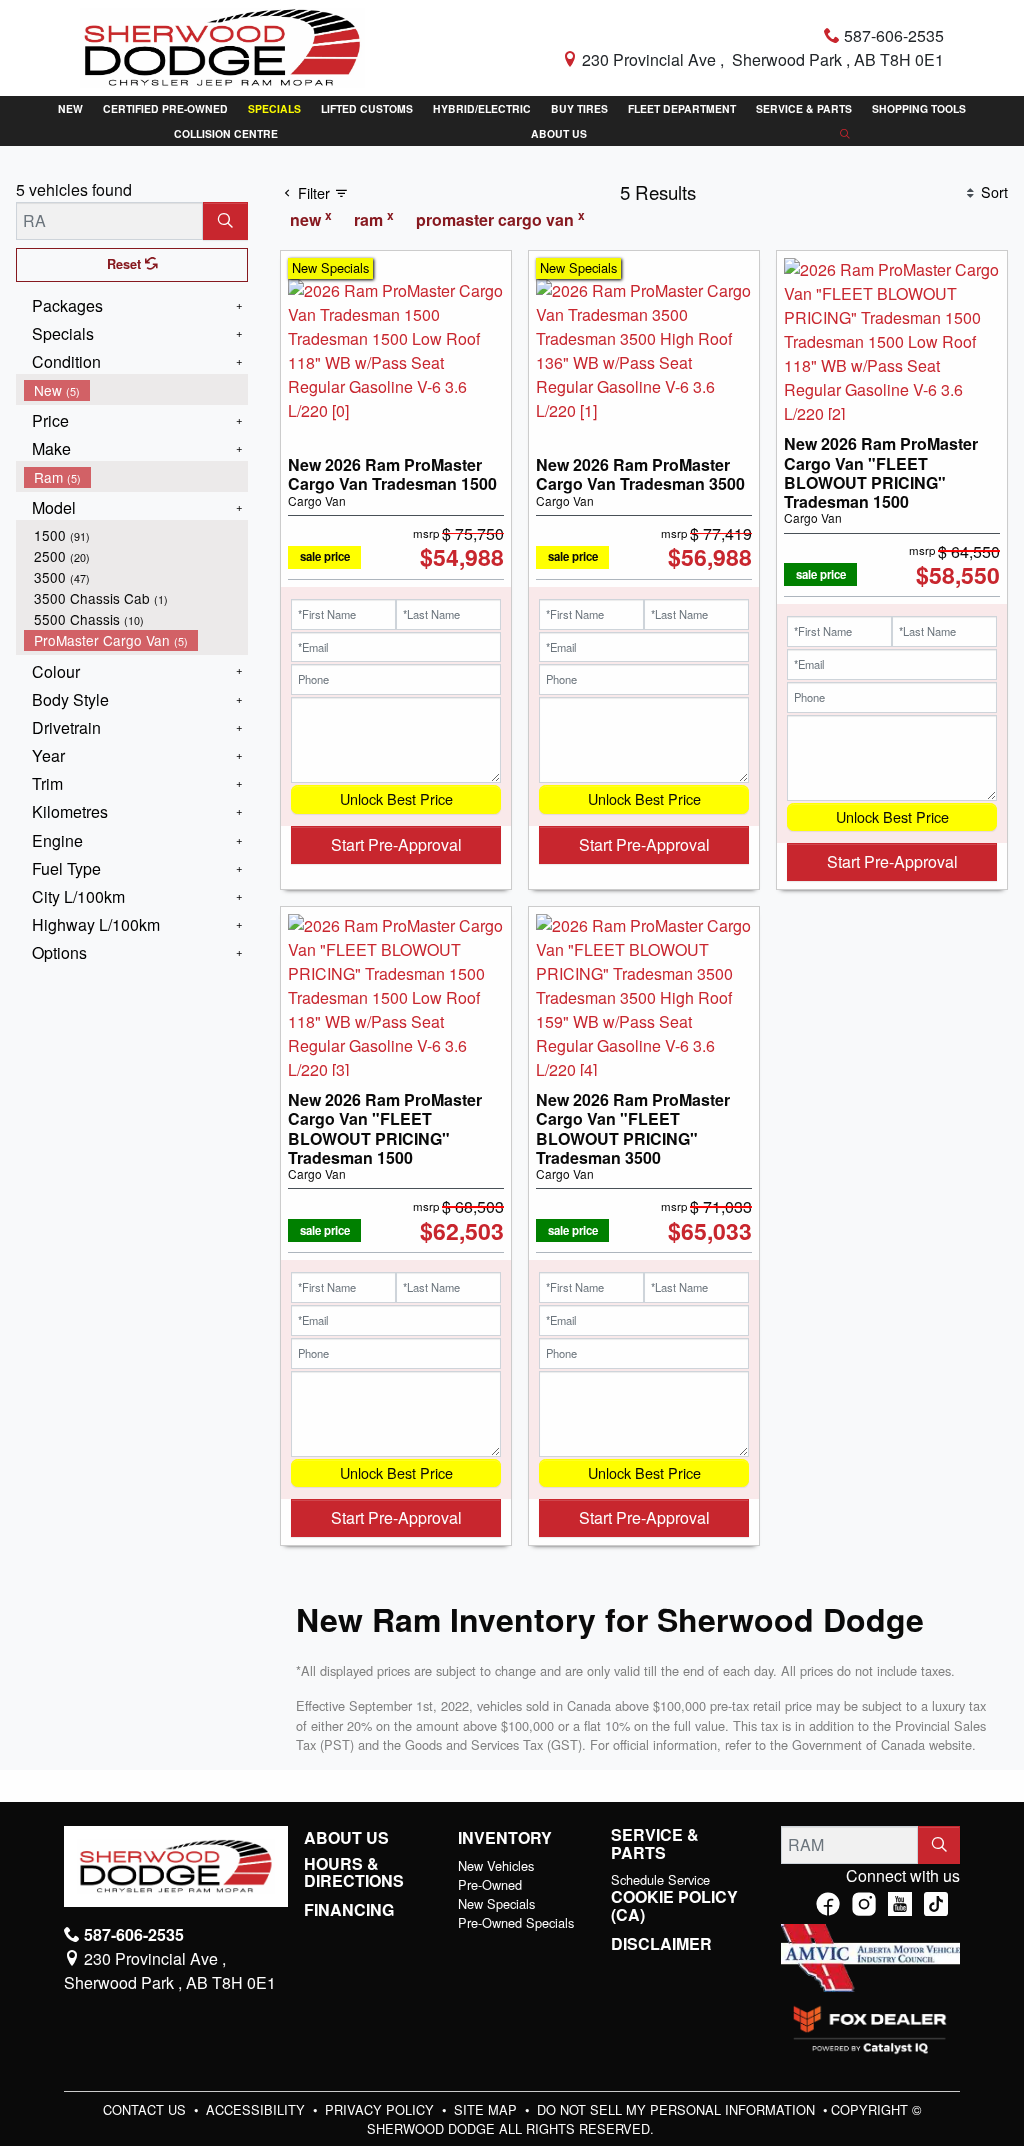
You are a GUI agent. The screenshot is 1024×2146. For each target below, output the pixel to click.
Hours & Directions (354, 1872)
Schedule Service (660, 1879)
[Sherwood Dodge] (222, 45)
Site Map (487, 2109)
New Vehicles (496, 1865)
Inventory (505, 1838)
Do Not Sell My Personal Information (678, 2109)
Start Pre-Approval (396, 844)
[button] (70, 108)
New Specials (496, 1903)
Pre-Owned (490, 1884)
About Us (346, 1838)
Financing (349, 1910)
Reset (126, 264)
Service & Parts (655, 1843)
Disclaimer (661, 1944)
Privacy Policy (381, 2109)
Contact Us (146, 2109)
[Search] (225, 221)
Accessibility (257, 2109)
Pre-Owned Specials (516, 1922)
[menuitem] (136, 390)
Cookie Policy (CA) (674, 1905)
